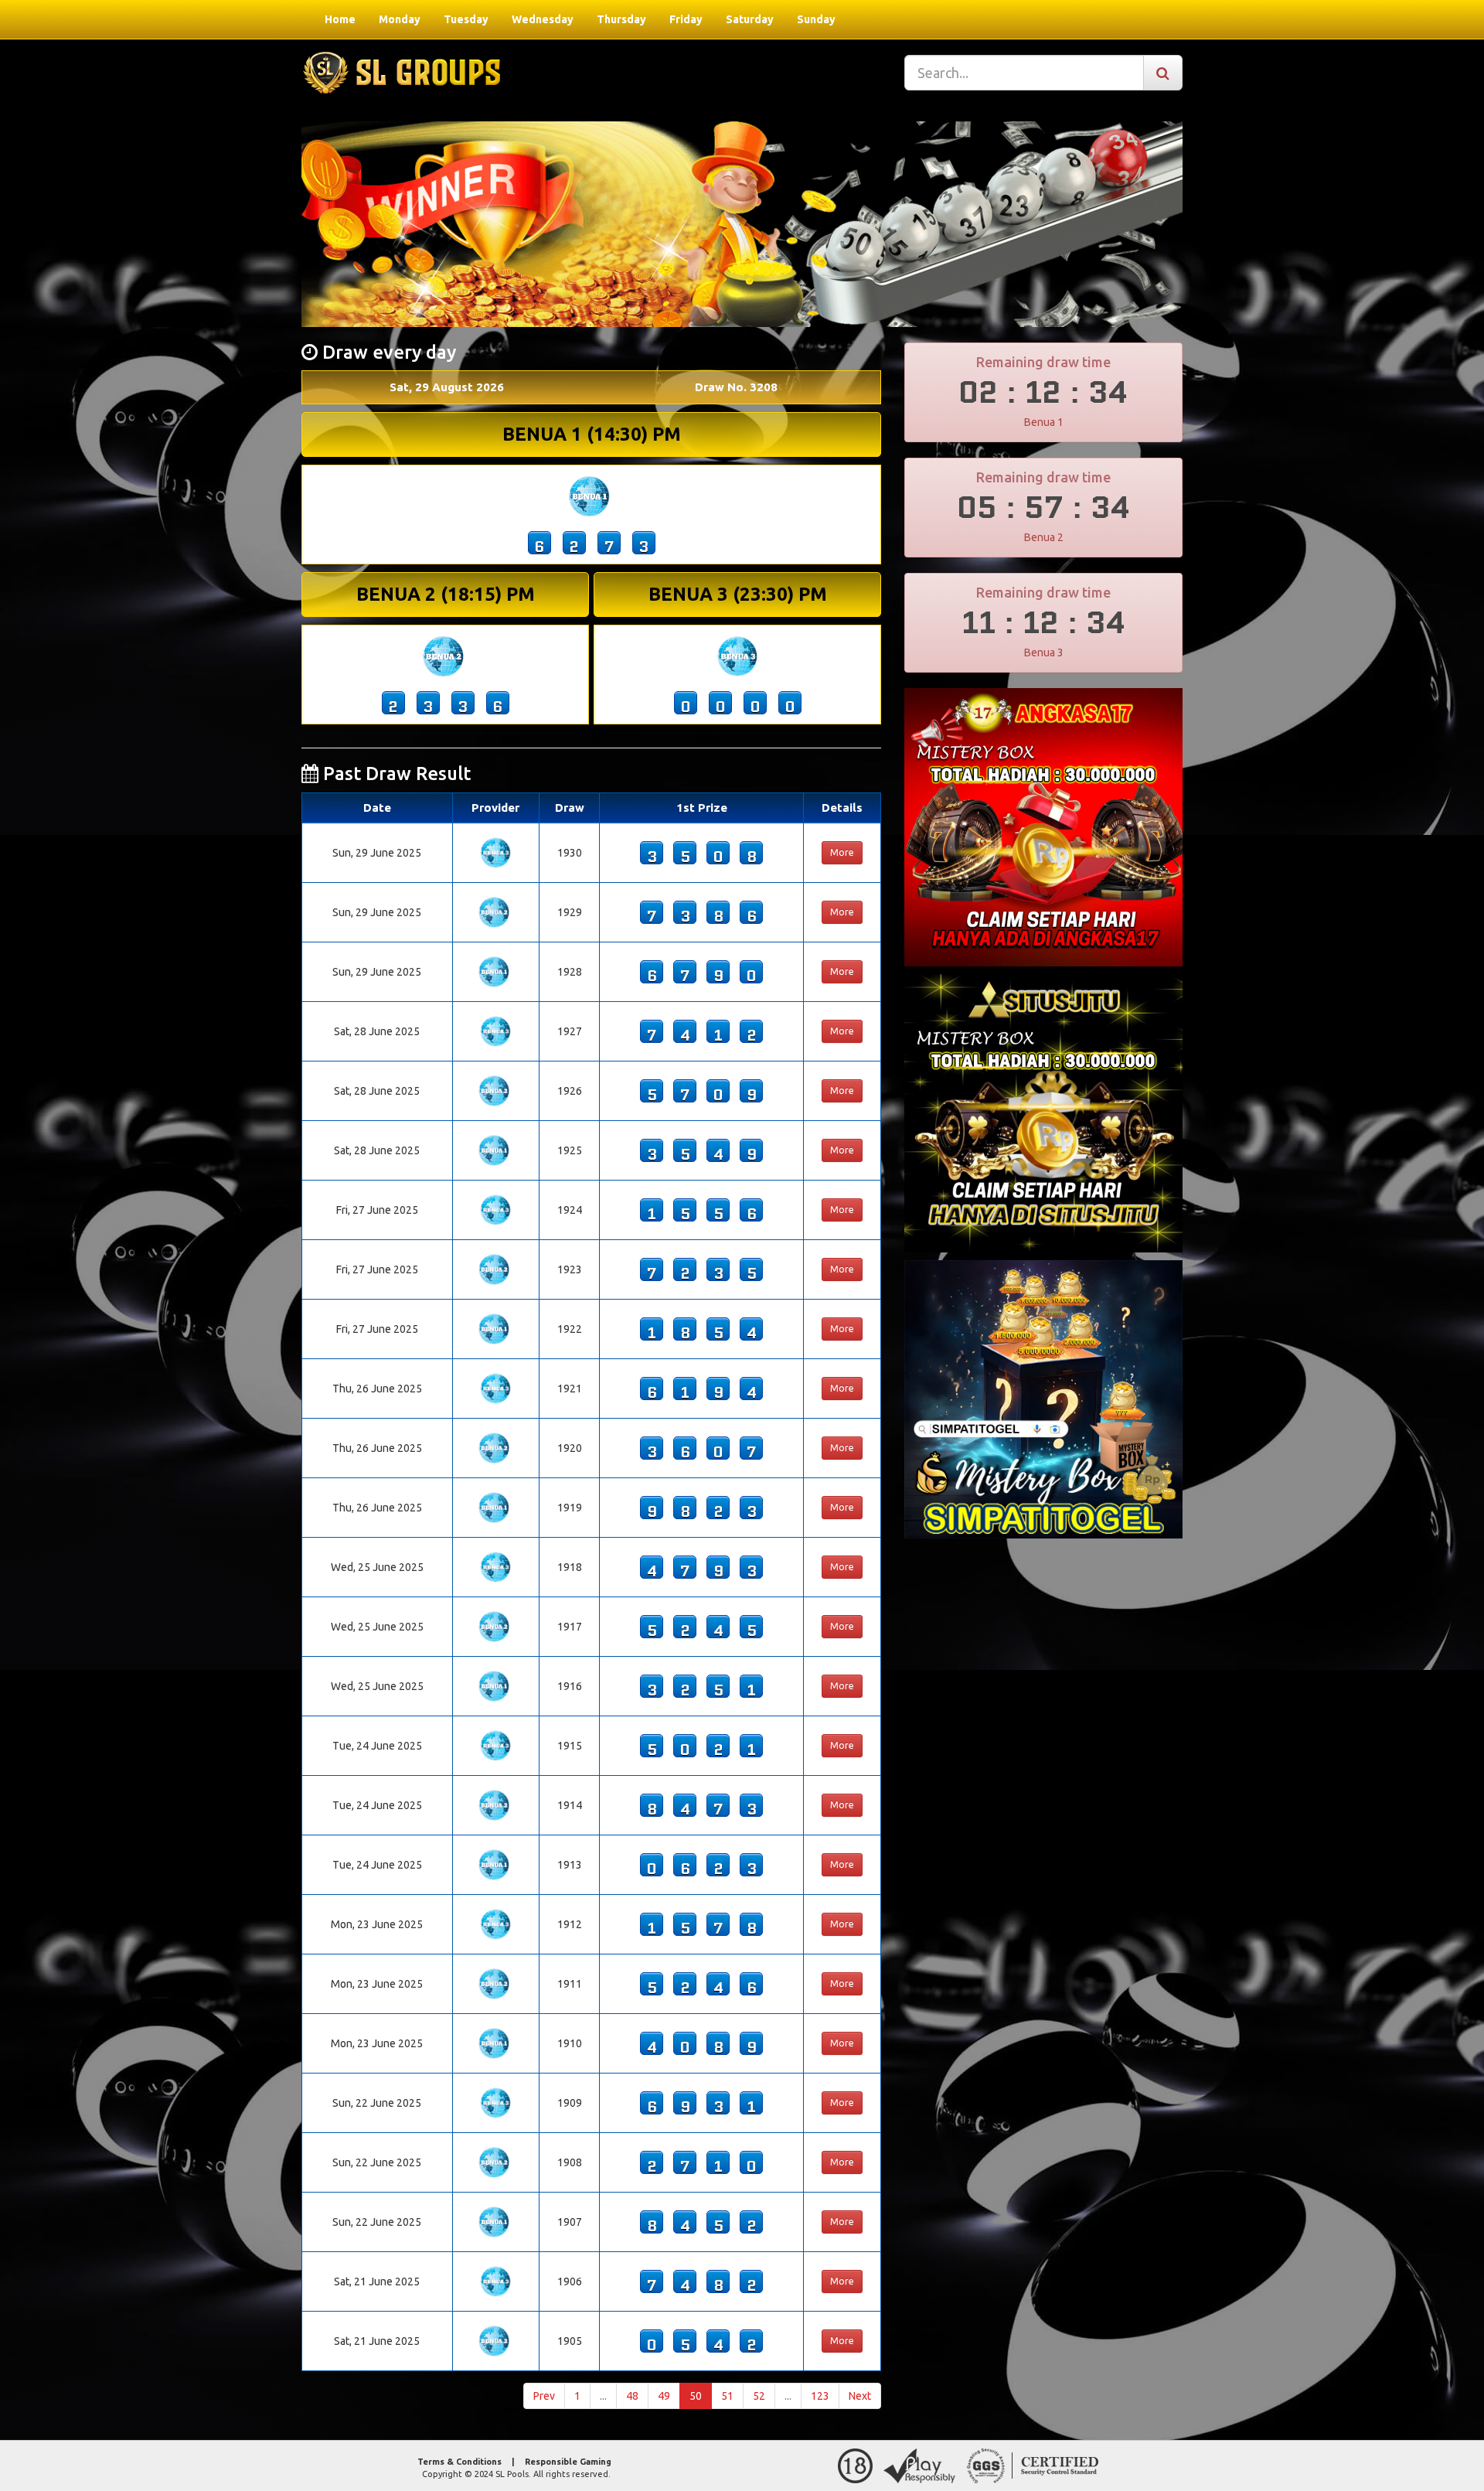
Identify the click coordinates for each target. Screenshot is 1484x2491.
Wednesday (543, 19)
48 (632, 2396)
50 (696, 2396)
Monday (400, 19)
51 (727, 2396)
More (842, 852)
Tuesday (466, 19)
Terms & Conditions (459, 2462)
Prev (544, 2396)
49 (664, 2396)
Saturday (750, 19)
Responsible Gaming (568, 2462)
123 (820, 2396)
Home (340, 19)
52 (759, 2396)
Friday (686, 19)
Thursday (621, 19)
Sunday (816, 19)
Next (860, 2396)
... (603, 2396)
